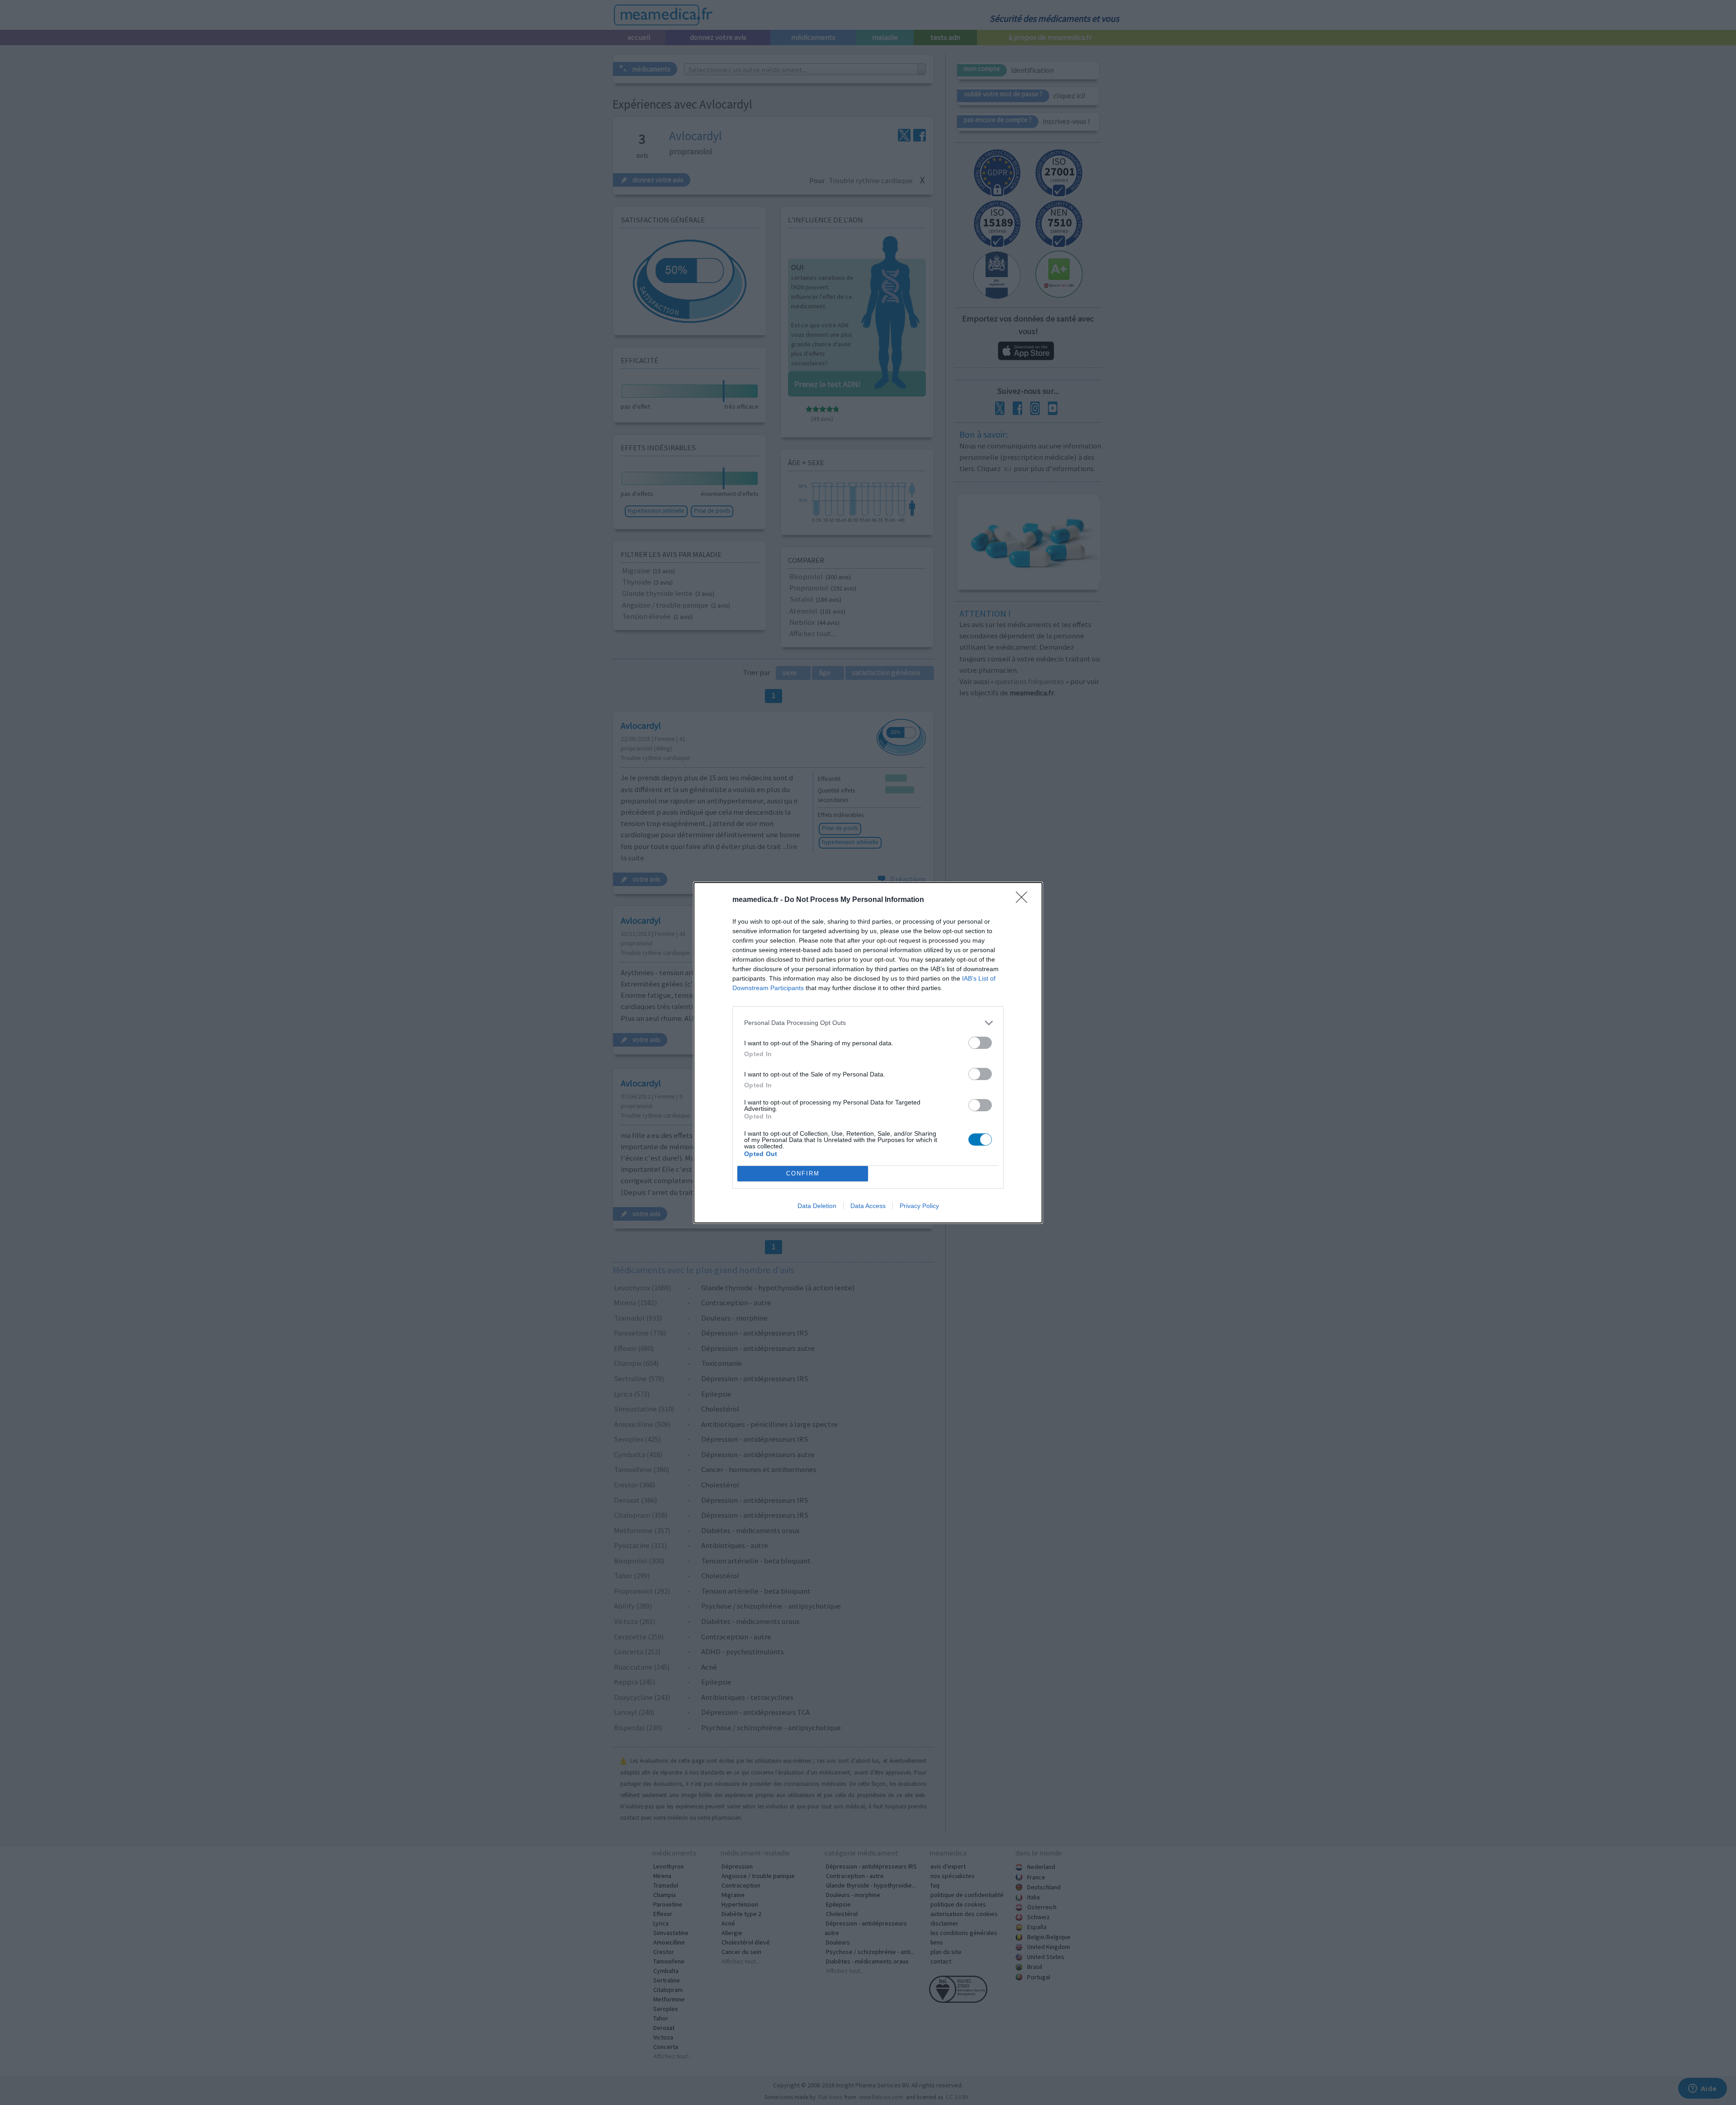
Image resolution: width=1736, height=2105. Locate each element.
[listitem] (868, 1023)
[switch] (980, 1043)
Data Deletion (817, 1206)
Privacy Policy (919, 1206)
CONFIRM (803, 1173)
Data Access (868, 1206)
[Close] (1024, 900)
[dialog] (868, 1053)
